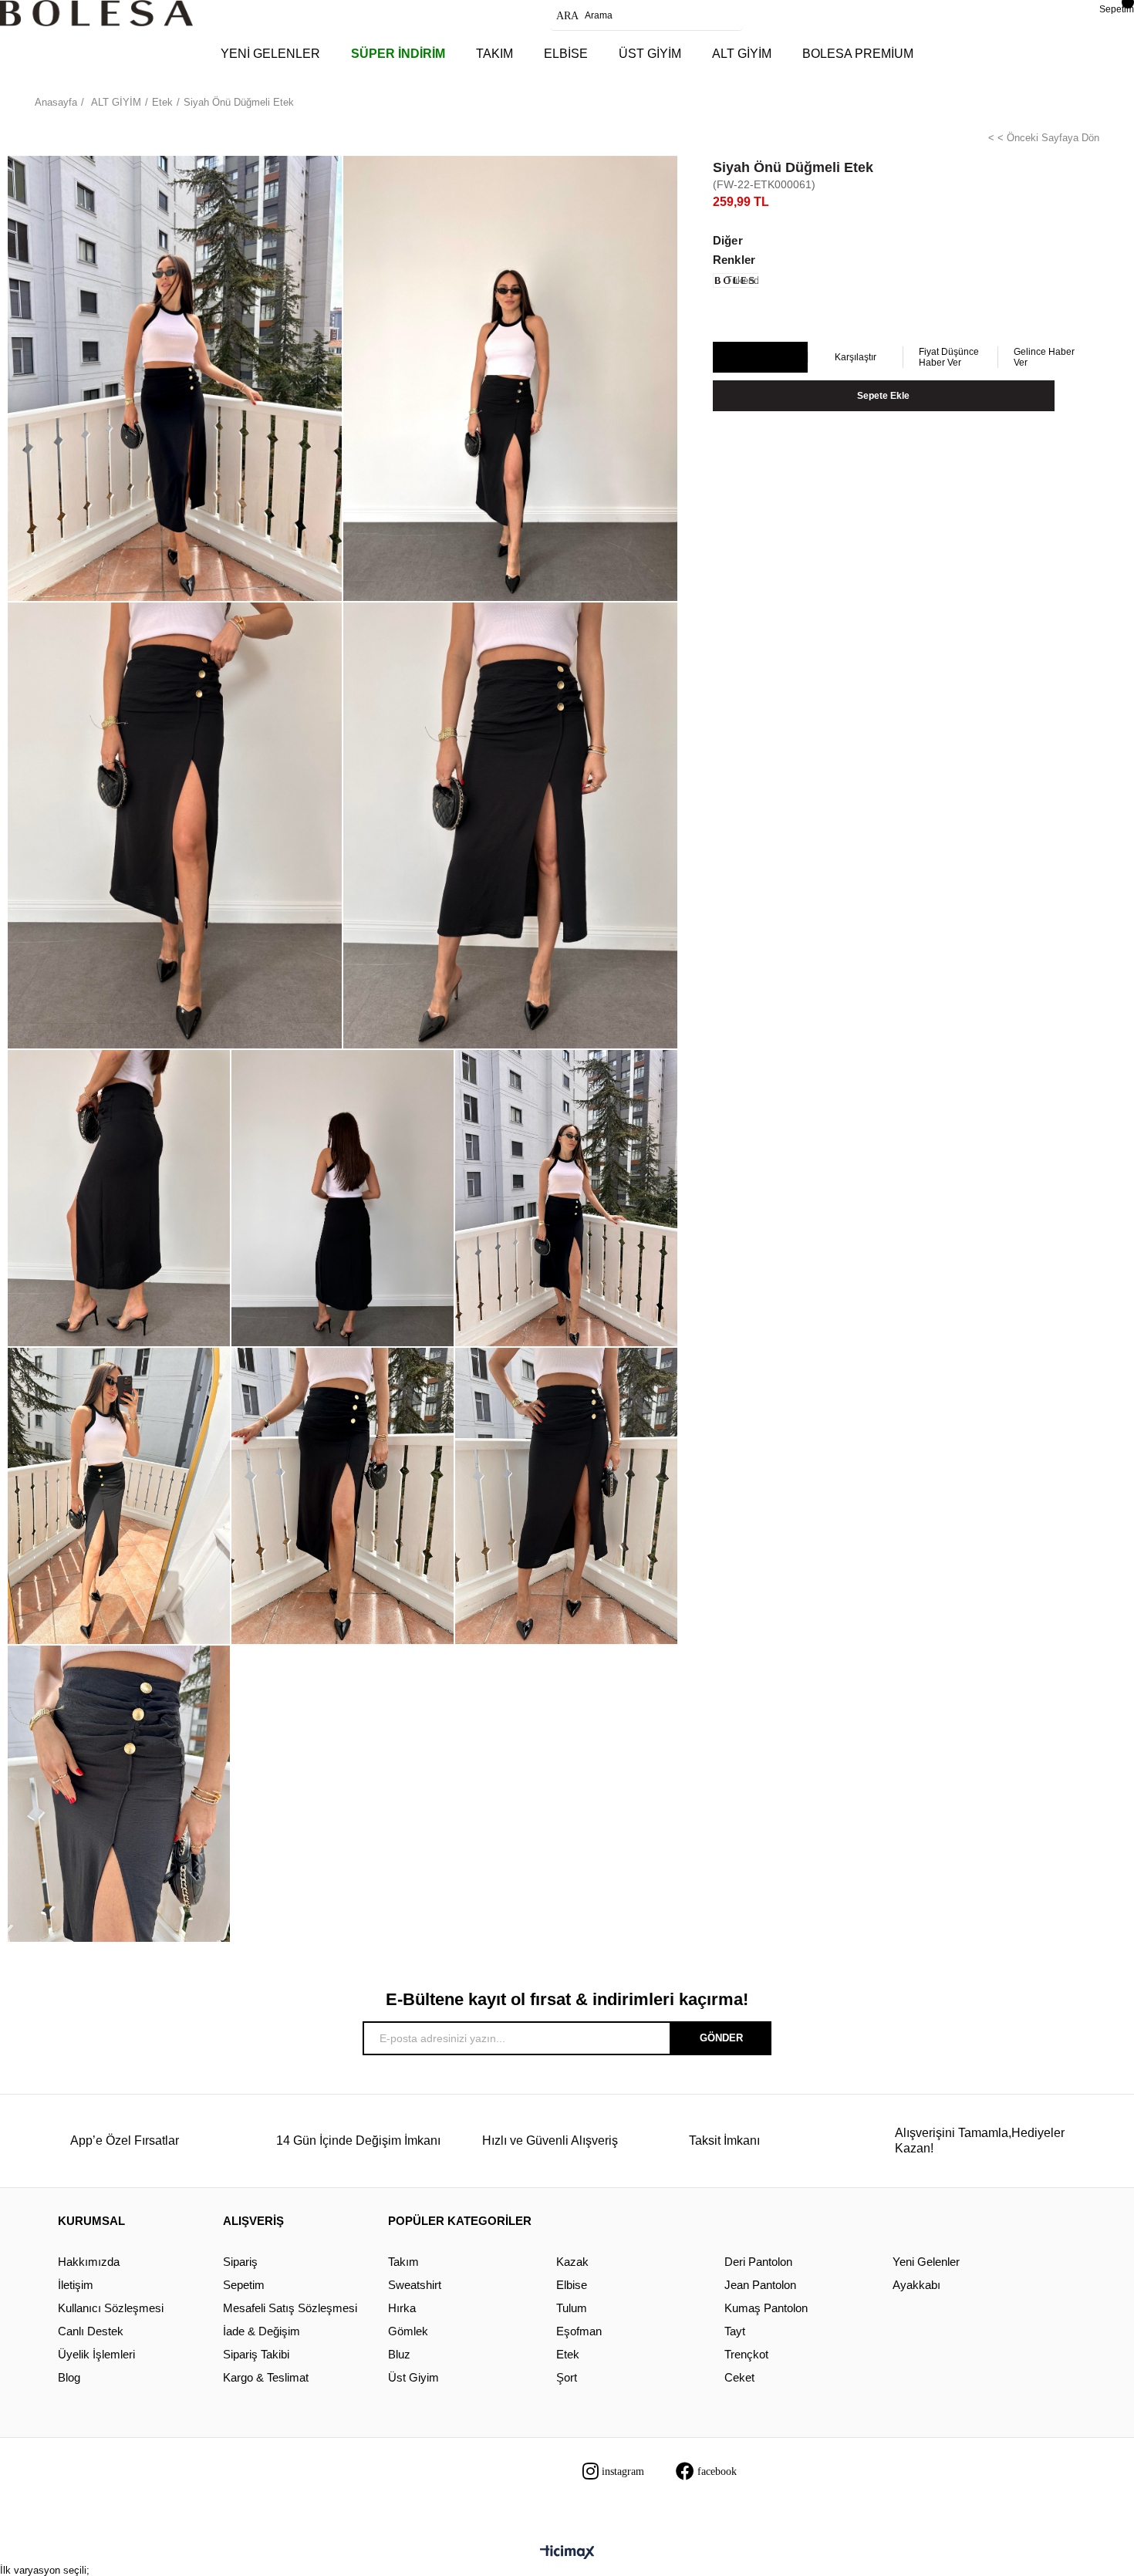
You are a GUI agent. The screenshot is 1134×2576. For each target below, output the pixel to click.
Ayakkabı (916, 2285)
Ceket (739, 2377)
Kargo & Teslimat (266, 2377)
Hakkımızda (89, 2262)
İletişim (76, 2285)
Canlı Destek (91, 2331)
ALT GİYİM (742, 54)
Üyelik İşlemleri (96, 2354)
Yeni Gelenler (926, 2262)
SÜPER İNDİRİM (398, 54)
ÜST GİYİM (650, 54)
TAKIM (494, 54)
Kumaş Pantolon (766, 2308)
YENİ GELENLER (270, 54)
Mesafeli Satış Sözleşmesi (290, 2308)
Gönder (721, 2038)
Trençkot (746, 2354)
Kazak (572, 2262)
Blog (69, 2377)
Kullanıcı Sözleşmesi (111, 2308)
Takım (403, 2262)
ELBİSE (566, 54)
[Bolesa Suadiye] (96, 13)
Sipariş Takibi (256, 2354)
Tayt (735, 2331)
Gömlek (408, 2331)
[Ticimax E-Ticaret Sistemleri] (567, 2553)
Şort (567, 2377)
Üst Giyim (413, 2377)
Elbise (572, 2285)
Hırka (402, 2308)
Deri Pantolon (758, 2262)
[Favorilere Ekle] (759, 358)
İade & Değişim (262, 2331)
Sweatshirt (415, 2285)
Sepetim (244, 2285)
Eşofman (579, 2331)
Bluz (399, 2354)
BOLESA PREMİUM (858, 54)
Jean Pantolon (760, 2285)
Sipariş (240, 2262)
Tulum (572, 2308)
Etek (568, 2354)
